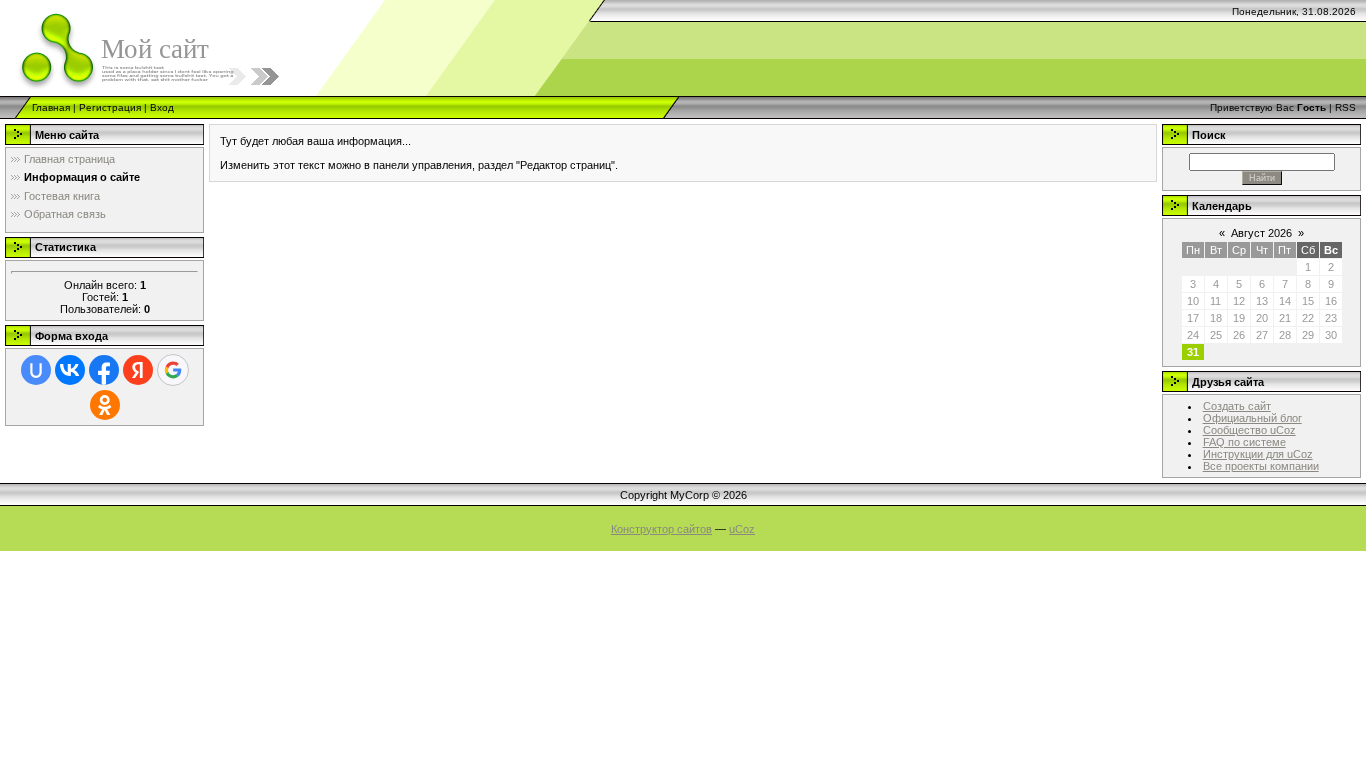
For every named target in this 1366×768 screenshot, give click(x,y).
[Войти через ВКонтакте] (70, 370)
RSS (1345, 107)
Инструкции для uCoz (1258, 454)
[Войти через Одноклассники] (105, 405)
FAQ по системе (1244, 442)
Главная (51, 107)
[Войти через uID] (36, 370)
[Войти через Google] (173, 370)
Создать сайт (1237, 406)
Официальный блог (1252, 418)
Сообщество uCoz (1249, 430)
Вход (162, 107)
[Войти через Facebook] (104, 370)
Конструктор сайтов (661, 529)
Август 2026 (1261, 233)
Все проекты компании (1261, 466)
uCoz (742, 529)
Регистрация (110, 107)
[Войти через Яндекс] (138, 370)
